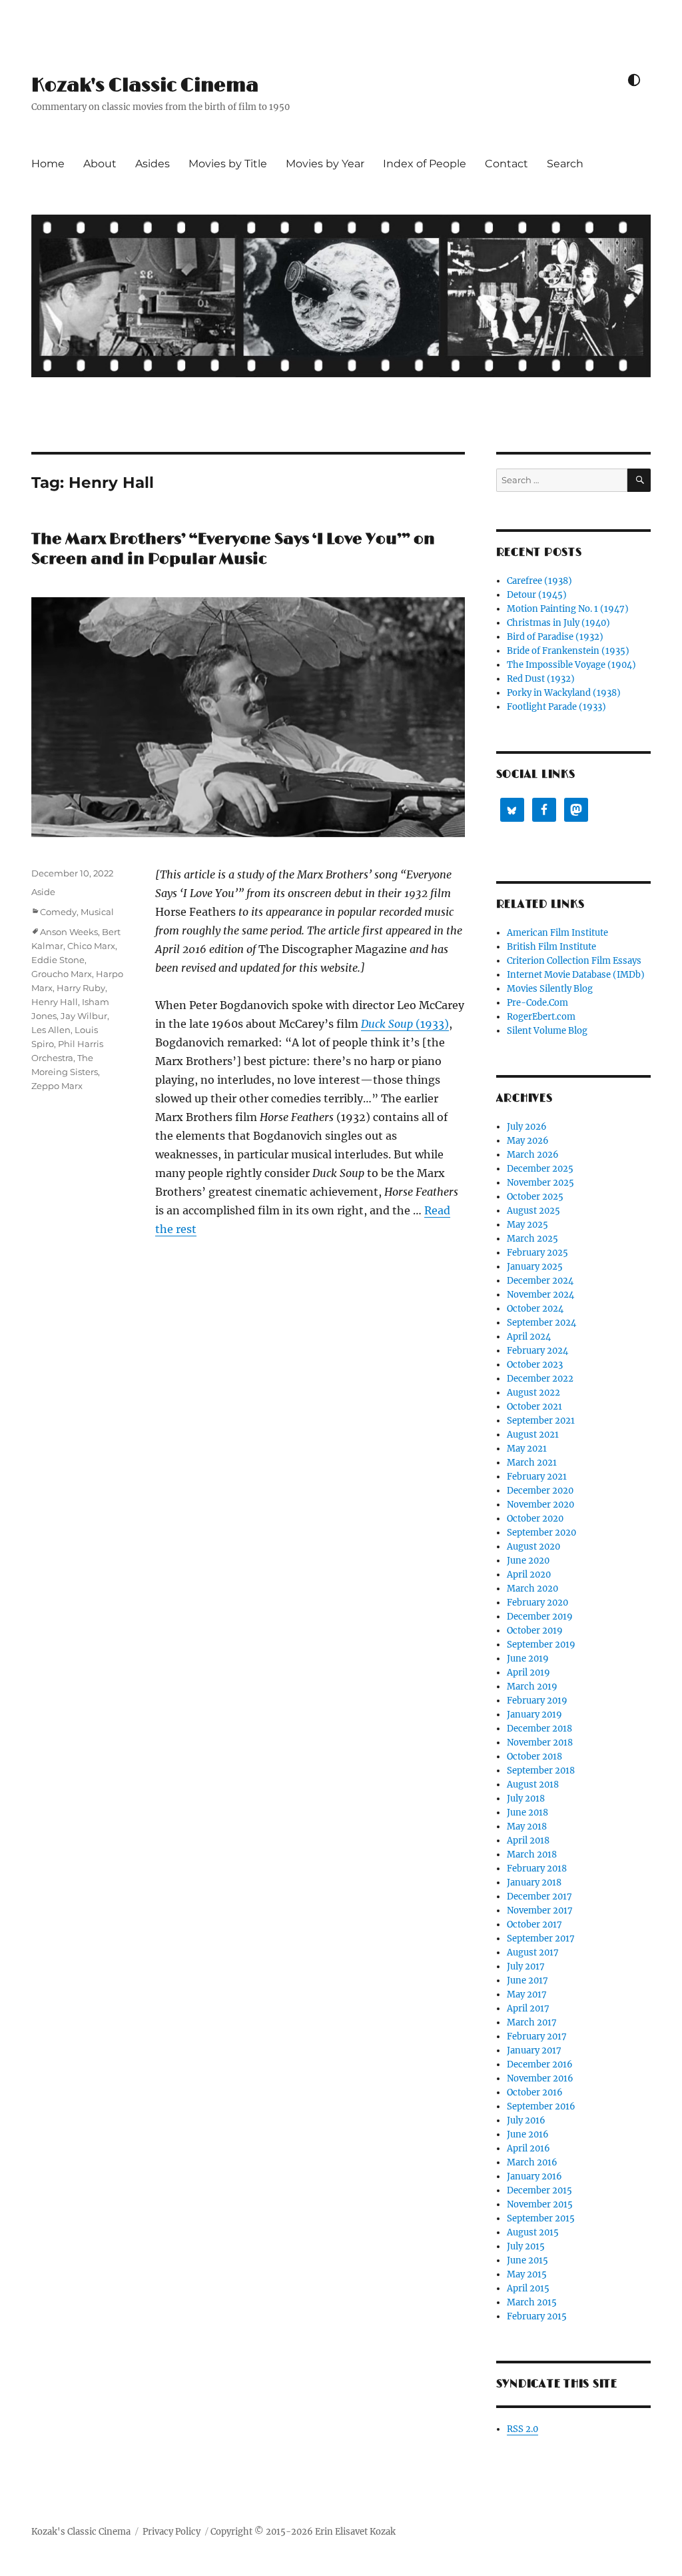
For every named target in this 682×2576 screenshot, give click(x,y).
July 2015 (526, 2246)
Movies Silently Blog (550, 989)
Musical (97, 912)
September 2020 (541, 1533)
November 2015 (540, 2204)
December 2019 (540, 1617)
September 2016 (541, 2106)
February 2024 (537, 1351)
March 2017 (532, 2022)
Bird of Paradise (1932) (555, 637)
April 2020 (529, 1575)
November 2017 (540, 1911)
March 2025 (532, 1239)
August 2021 (533, 1435)
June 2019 (528, 1659)
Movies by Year (325, 164)
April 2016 (528, 2148)
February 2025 (537, 1253)
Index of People (425, 164)
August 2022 (533, 1393)
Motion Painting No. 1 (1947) (568, 609)
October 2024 (535, 1309)
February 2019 (537, 1701)
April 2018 (528, 1841)
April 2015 (528, 2288)
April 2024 (529, 1337)
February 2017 (537, 2036)
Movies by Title (228, 164)
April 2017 (528, 2008)
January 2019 (534, 1715)
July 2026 (527, 1127)
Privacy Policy (171, 2532)
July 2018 (526, 1799)
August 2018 (533, 1785)
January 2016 (534, 2176)
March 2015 (532, 2302)
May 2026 (528, 1141)
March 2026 (533, 1155)
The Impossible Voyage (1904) (571, 665)
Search (565, 164)
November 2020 (540, 1505)
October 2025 (535, 1197)
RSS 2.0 (522, 2429)
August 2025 (533, 1211)
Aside (43, 892)
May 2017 (527, 1994)
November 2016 (540, 2078)
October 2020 (535, 1519)
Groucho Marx (62, 974)
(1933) (405, 1024)
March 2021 (532, 1463)
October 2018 (534, 1757)
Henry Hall (55, 1002)
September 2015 (541, 2218)
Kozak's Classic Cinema (145, 86)
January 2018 (534, 1883)
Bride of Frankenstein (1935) (568, 651)
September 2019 (541, 1645)
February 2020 (537, 1603)
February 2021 (537, 1477)
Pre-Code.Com (537, 1003)
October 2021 (534, 1407)
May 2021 (527, 1449)
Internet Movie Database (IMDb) (576, 975)
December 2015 (539, 2190)
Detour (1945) (537, 595)
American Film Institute (557, 933)
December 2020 (540, 1491)
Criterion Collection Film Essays (574, 961)
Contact (507, 164)
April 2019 (528, 1673)
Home (48, 164)
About (100, 164)
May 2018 (527, 1827)
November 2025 (540, 1183)
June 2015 (527, 2260)
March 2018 (532, 1855)
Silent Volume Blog (547, 1031)
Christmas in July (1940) (558, 623)
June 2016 (528, 2134)
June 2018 (527, 1813)
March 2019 (532, 1687)
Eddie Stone (58, 960)
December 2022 (540, 1379)
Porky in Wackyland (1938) (564, 693)
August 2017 (533, 1952)
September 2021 (541, 1421)
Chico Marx (91, 946)
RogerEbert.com (541, 1017)
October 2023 (535, 1365)
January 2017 (534, 2050)
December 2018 (539, 1729)
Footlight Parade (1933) (556, 707)
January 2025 (535, 1267)
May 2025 (527, 1225)
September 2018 (541, 1771)
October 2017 (534, 1925)
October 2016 (535, 2092)
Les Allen (51, 1030)
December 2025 (540, 1169)
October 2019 (535, 1631)
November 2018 (540, 1743)
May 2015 (527, 2274)
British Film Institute (551, 947)
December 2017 (539, 1897)
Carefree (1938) (539, 581)
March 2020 (532, 1589)
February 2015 (537, 2316)
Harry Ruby (81, 988)
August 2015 (533, 2232)
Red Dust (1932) (541, 679)
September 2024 (541, 1323)
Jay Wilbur (84, 1016)
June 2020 (528, 1561)
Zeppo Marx (57, 1086)
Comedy (58, 912)
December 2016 (540, 2064)
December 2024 (540, 1281)
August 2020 (533, 1547)
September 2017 (541, 1938)
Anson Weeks (69, 932)
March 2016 (532, 2162)
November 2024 (540, 1295)
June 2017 (527, 1980)
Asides (153, 164)
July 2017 (526, 1966)
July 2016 (526, 2120)
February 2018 (537, 1869)
